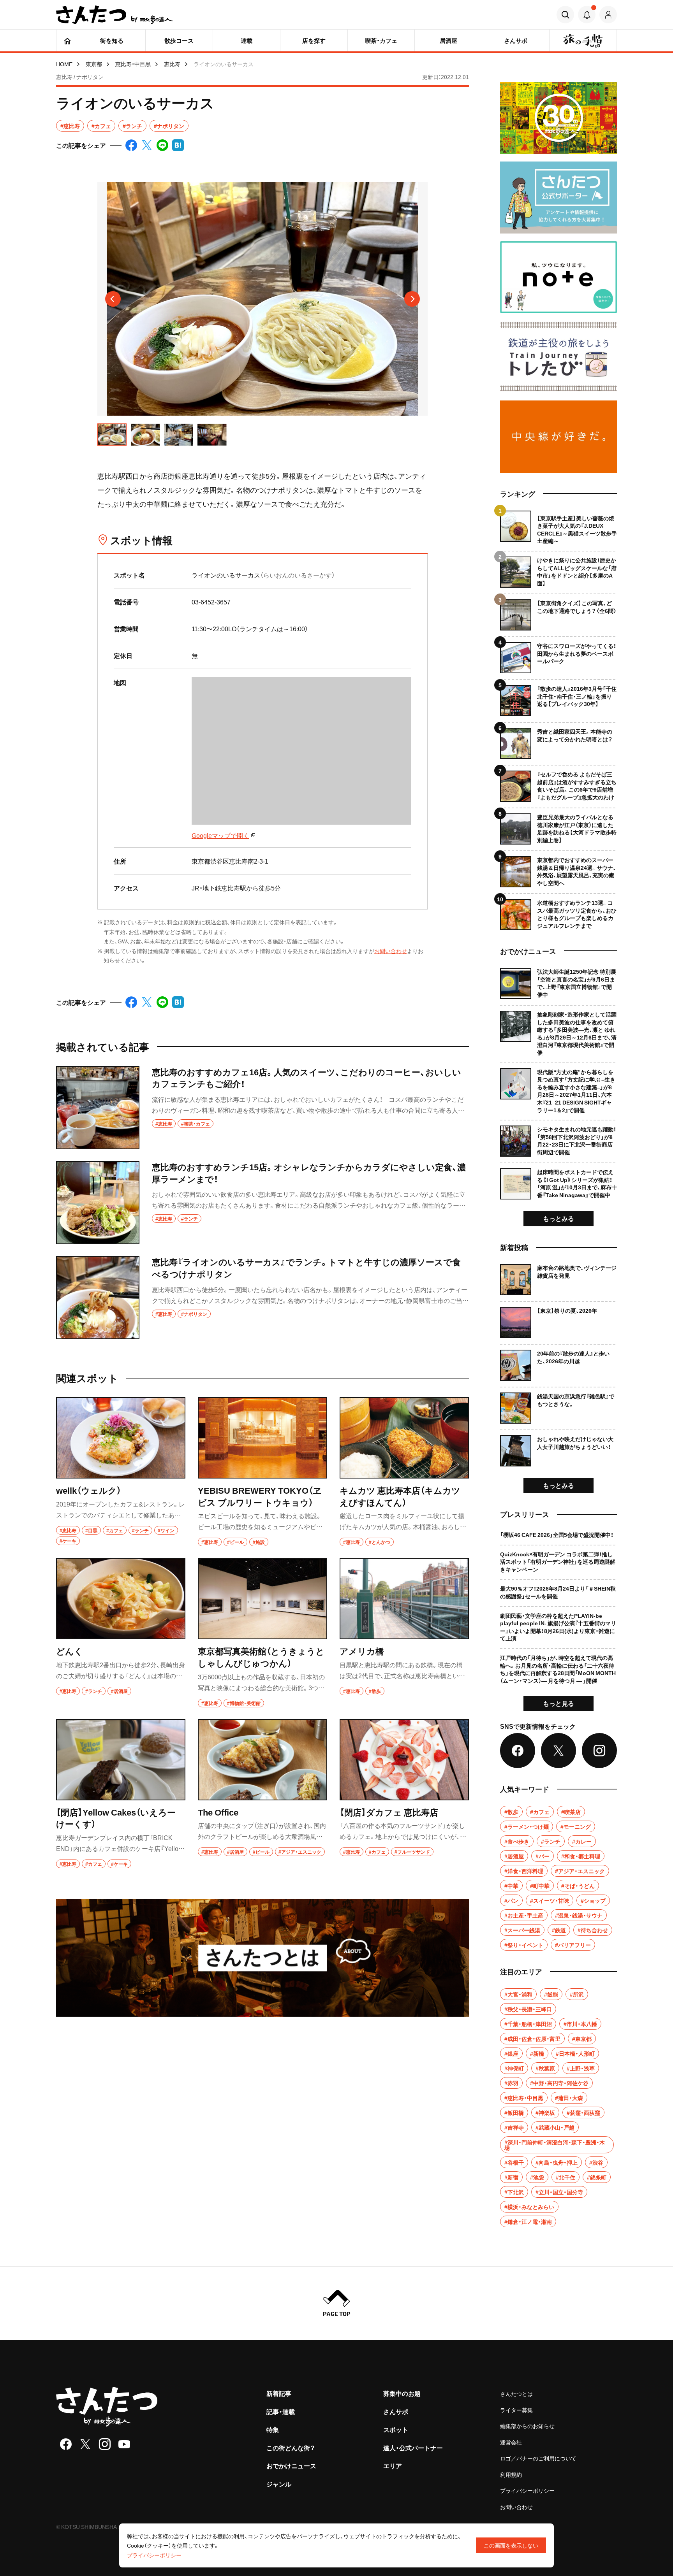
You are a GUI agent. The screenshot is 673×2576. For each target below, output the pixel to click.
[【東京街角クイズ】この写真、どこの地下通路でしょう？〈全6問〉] (558, 612)
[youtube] (124, 2444)
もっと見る (558, 1703)
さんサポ (396, 2411)
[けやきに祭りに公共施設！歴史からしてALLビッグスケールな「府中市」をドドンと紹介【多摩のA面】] (558, 569)
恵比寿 (172, 64)
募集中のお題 (402, 2393)
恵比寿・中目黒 (133, 64)
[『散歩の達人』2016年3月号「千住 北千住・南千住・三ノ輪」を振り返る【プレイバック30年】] (558, 698)
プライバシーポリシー (527, 2490)
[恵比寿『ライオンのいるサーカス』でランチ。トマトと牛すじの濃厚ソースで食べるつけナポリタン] (263, 1298)
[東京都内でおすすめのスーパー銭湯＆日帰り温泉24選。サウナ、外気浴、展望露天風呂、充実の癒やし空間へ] (558, 869)
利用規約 (511, 2474)
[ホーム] (67, 40)
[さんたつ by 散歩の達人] (115, 15)
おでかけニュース (291, 2465)
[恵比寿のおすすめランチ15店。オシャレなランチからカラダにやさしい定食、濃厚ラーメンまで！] (263, 1203)
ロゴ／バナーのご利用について (538, 2458)
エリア (393, 2465)
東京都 (94, 64)
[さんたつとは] (263, 1958)
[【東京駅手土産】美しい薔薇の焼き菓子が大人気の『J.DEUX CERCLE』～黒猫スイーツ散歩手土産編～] (558, 528)
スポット (396, 2429)
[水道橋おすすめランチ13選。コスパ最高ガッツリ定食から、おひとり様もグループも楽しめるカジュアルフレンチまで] (558, 912)
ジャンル (279, 2484)
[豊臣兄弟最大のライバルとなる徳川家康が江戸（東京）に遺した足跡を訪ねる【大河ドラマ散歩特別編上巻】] (558, 826)
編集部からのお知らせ (527, 2426)
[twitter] (85, 2444)
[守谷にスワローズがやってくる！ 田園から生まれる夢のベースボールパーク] (558, 655)
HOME (64, 64)
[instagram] (105, 2444)
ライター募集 (516, 2410)
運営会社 (511, 2442)
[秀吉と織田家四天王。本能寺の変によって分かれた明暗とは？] (558, 740)
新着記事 (279, 2393)
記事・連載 (281, 2411)
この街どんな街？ (291, 2448)
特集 (273, 2429)
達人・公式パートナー (413, 2448)
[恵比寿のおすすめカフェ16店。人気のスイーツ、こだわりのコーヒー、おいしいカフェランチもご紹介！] (263, 1108)
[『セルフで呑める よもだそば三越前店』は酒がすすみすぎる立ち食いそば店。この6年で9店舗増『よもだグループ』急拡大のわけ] (558, 783)
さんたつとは (516, 2393)
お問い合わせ (391, 951)
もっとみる (558, 1218)
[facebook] (66, 2444)
